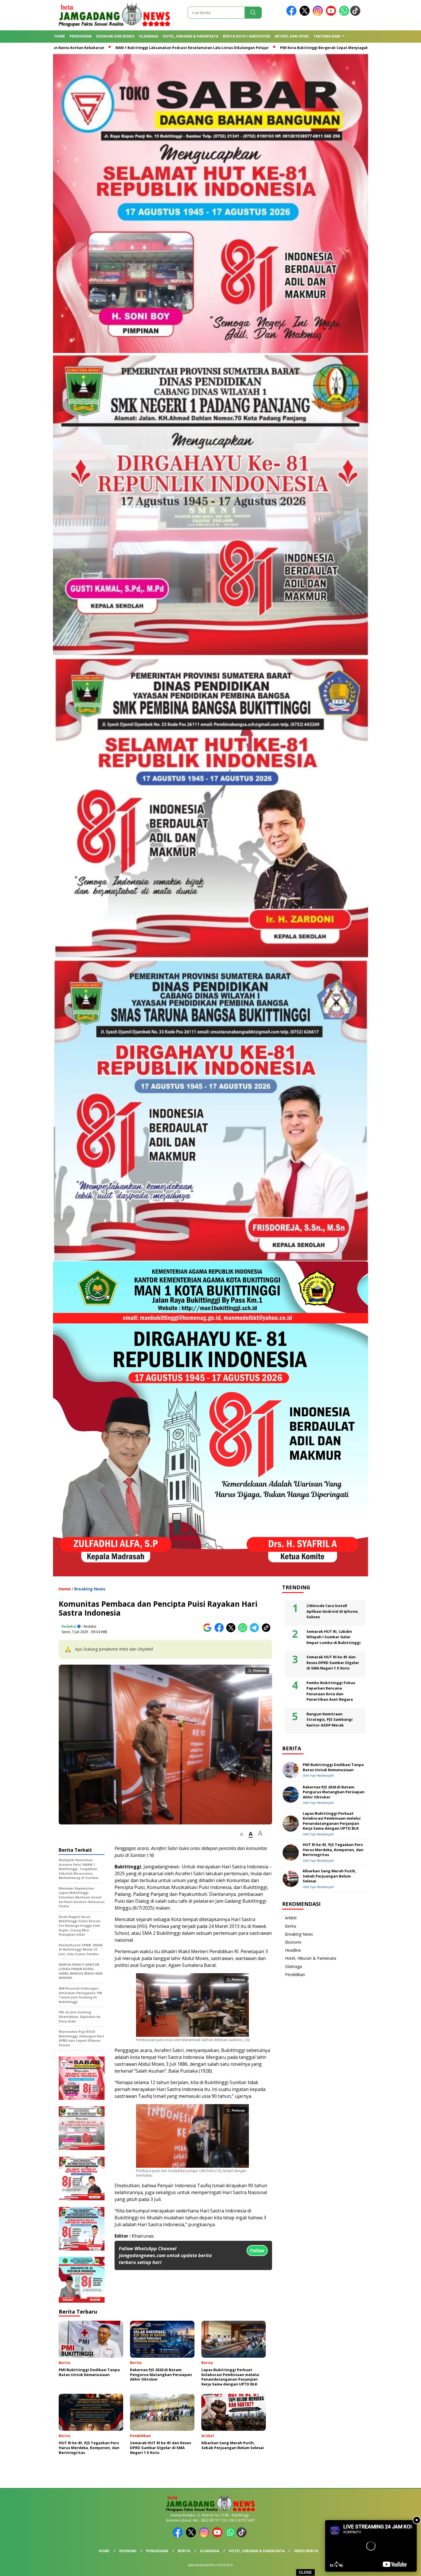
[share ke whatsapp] (244, 1631)
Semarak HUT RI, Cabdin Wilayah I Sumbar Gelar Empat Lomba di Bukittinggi (334, 1637)
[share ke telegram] (256, 1631)
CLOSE (305, 2572)
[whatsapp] (344, 14)
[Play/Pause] (331, 2565)
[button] (242, 1834)
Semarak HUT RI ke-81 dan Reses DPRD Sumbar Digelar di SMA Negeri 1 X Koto (333, 1662)
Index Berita (306, 2551)
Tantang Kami (327, 36)
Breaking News (90, 1589)
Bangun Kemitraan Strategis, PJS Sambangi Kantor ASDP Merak (329, 1719)
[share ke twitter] (232, 1631)
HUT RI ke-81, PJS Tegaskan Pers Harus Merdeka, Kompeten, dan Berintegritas (333, 1850)
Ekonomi (293, 1942)
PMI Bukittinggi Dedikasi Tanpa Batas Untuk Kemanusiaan (333, 1767)
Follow (257, 2251)
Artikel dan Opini (292, 36)
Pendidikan (81, 36)
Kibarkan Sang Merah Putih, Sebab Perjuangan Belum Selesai (329, 1876)
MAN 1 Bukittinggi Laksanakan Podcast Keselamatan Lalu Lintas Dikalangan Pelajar (177, 48)
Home (60, 36)
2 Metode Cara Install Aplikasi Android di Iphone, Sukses (333, 1611)
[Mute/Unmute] (341, 2565)
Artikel (291, 1918)
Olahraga (148, 36)
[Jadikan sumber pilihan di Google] (209, 1631)
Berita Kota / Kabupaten (246, 36)
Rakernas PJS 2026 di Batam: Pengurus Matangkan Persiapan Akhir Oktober (334, 1792)
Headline (293, 1950)
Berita (291, 1926)
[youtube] (332, 14)
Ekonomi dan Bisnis (115, 36)
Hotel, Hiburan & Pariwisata (190, 36)
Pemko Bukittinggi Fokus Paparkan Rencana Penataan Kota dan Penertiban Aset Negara (331, 1691)
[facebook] (292, 14)
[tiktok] (356, 14)
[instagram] (319, 14)
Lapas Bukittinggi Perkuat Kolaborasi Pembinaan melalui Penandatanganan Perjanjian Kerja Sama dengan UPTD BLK (332, 1821)
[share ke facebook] (220, 1631)
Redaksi (69, 1626)
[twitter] (306, 14)
